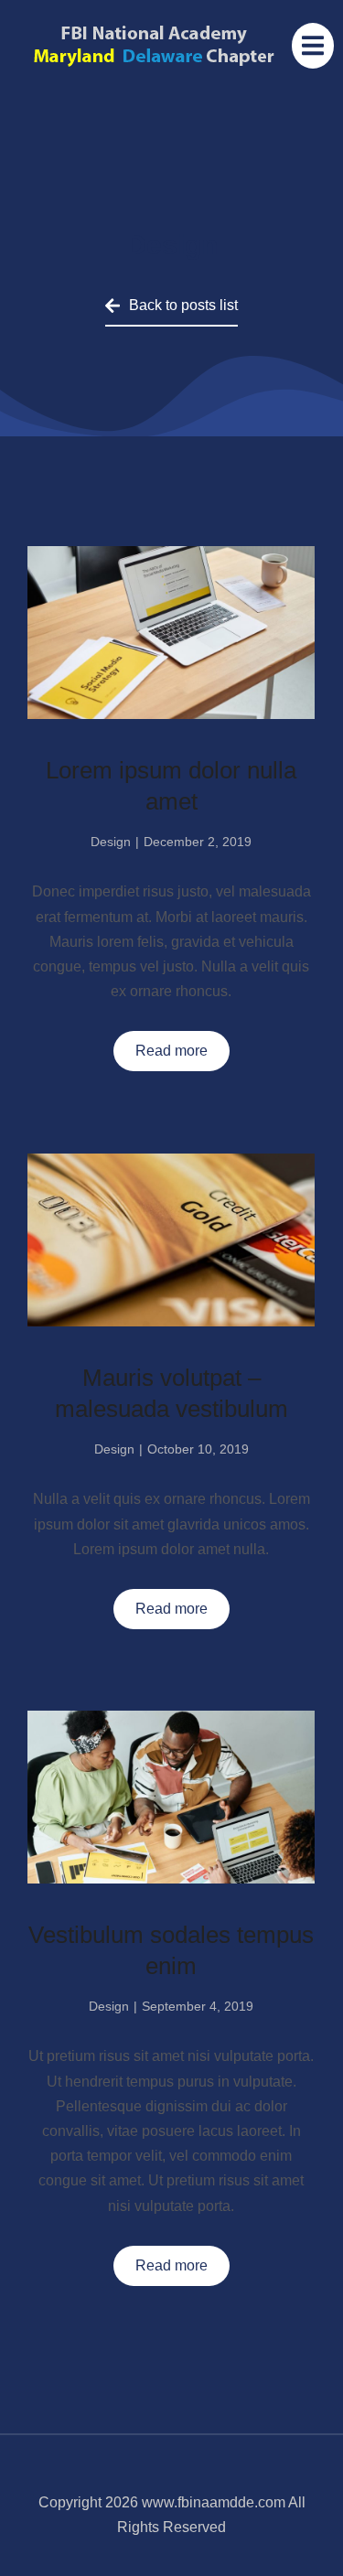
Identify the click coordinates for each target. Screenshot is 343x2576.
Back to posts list (183, 305)
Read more (171, 1051)
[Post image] (171, 633)
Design (111, 842)
